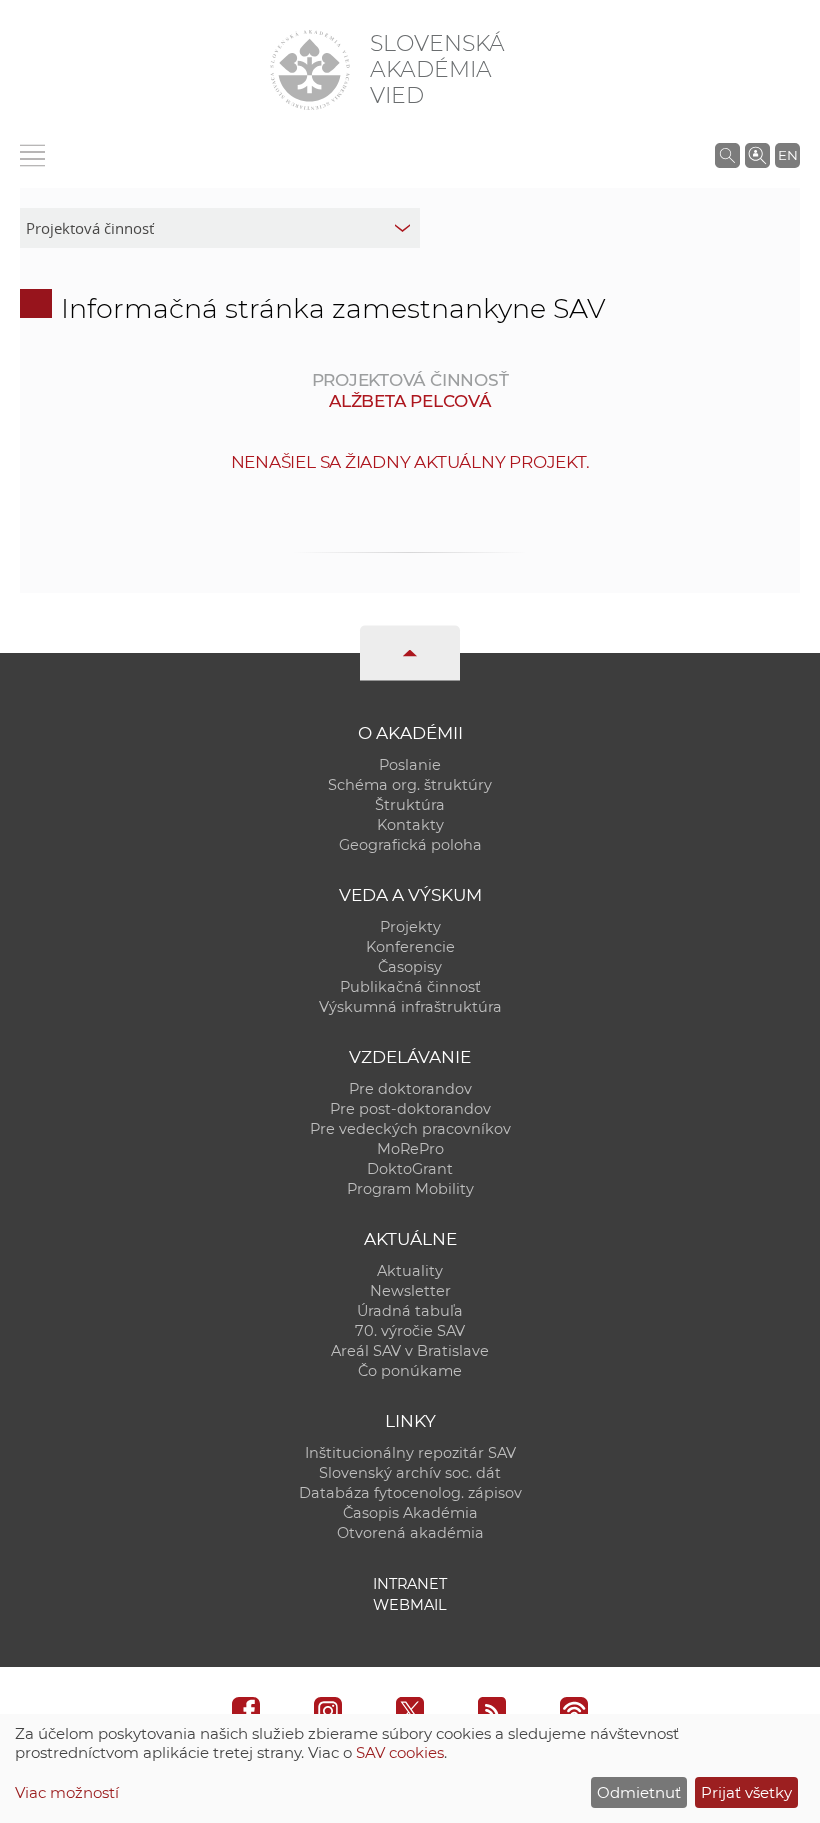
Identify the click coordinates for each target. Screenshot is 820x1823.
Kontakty (410, 825)
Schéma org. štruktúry (410, 785)
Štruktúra (410, 805)
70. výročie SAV (410, 1331)
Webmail (410, 1605)
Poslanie (410, 765)
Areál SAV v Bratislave (410, 1351)
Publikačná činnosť (410, 987)
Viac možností (67, 1792)
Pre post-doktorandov (410, 1109)
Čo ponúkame (410, 1371)
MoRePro (410, 1149)
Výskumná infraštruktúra (410, 1007)
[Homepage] (310, 70)
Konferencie (410, 947)
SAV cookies (400, 1752)
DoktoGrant (410, 1169)
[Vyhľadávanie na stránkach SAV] (727, 155)
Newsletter (410, 1291)
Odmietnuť (639, 1792)
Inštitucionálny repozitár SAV (410, 1453)
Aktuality (410, 1271)
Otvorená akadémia (410, 1533)
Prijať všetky (746, 1792)
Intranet (410, 1584)
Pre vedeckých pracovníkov (410, 1129)
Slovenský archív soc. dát (410, 1473)
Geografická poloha (410, 845)
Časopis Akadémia (410, 1513)
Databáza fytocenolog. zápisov (410, 1493)
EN (788, 155)
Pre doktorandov (410, 1089)
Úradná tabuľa (410, 1311)
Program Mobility (410, 1189)
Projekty (410, 927)
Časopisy (410, 967)
